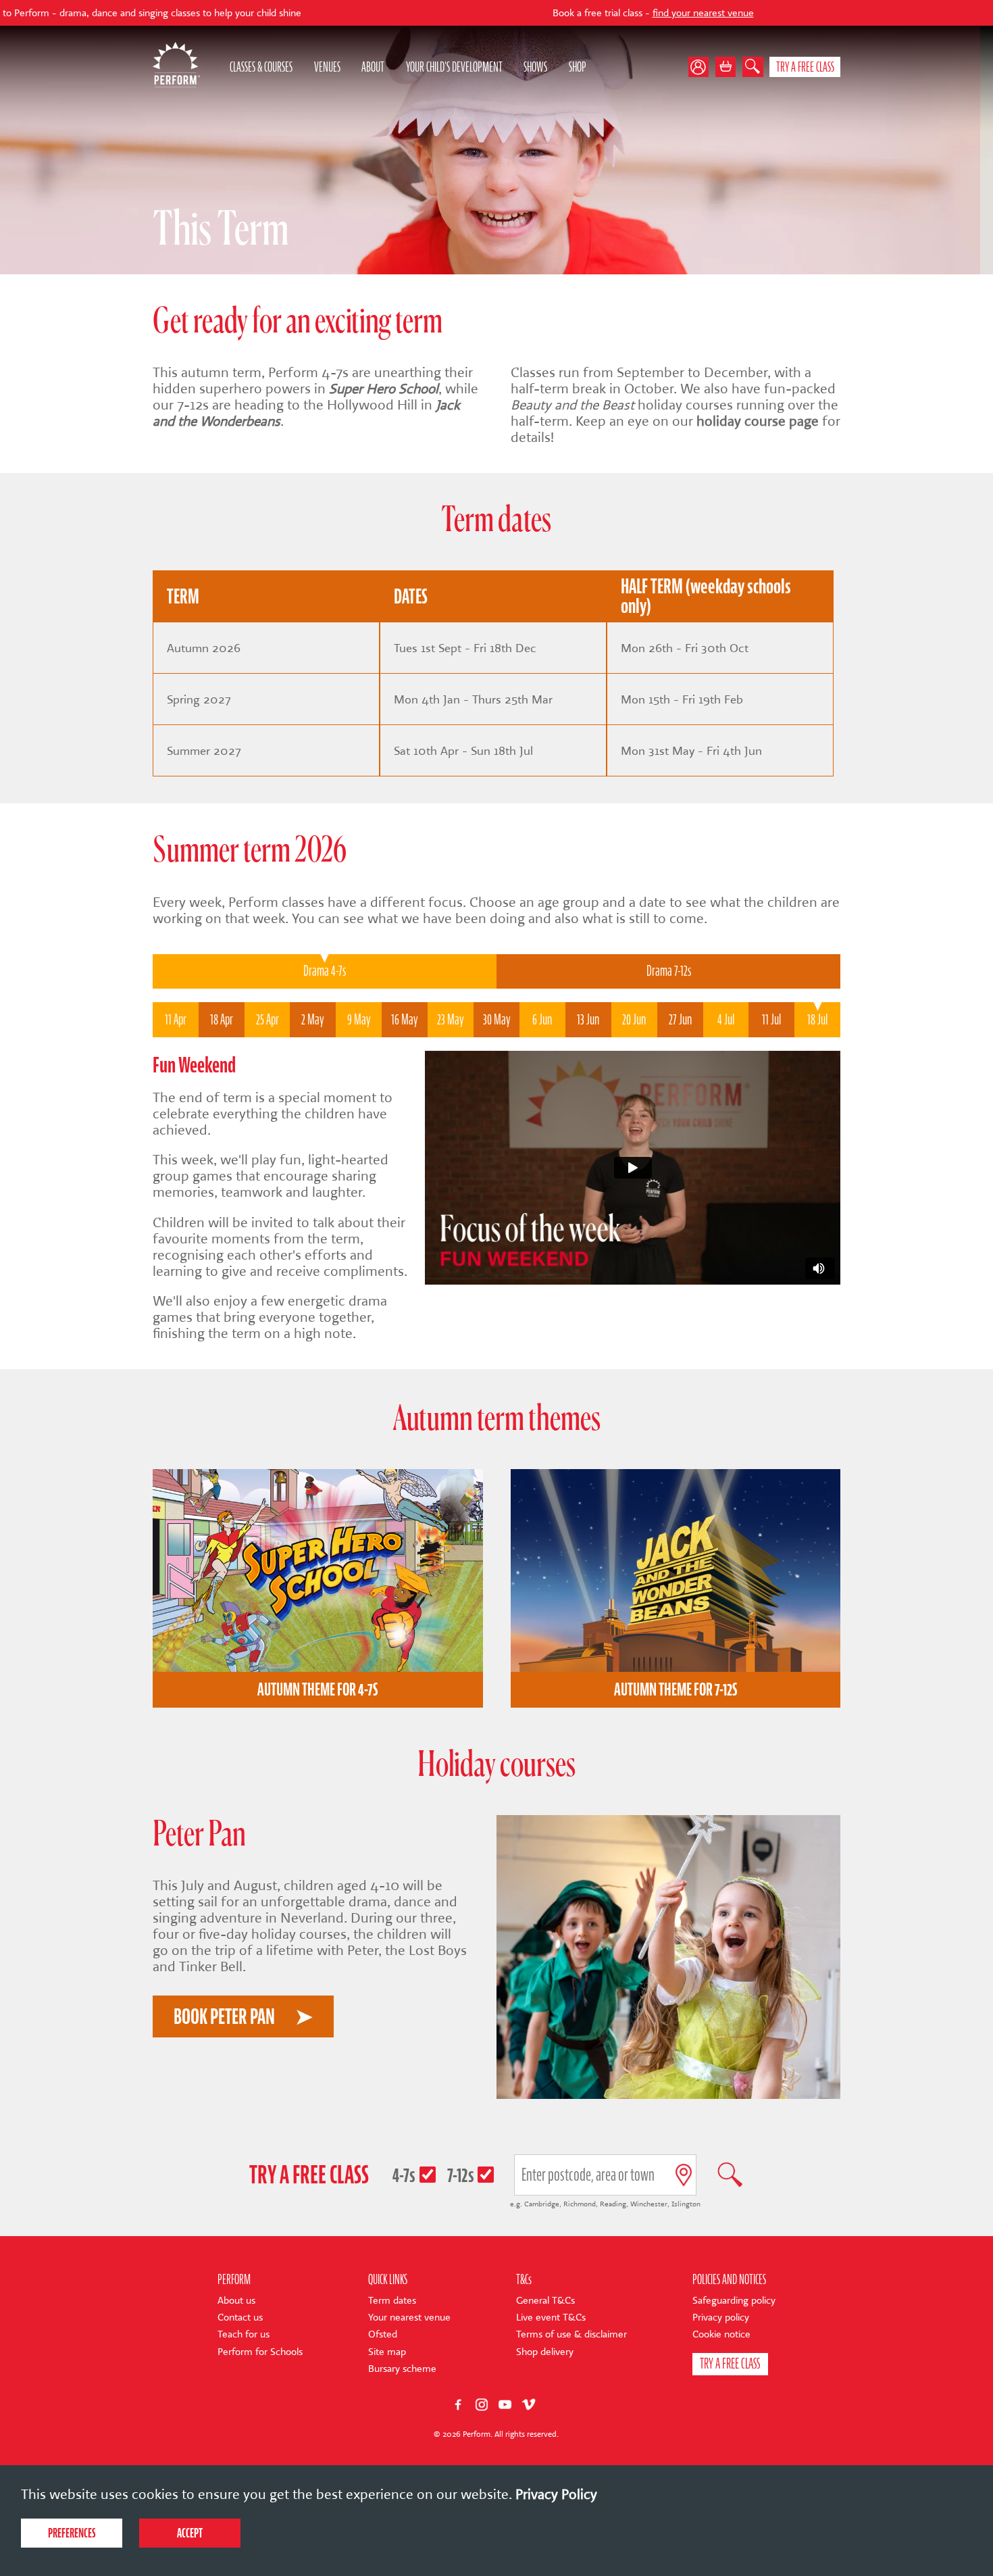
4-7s (404, 2175)
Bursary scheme (402, 2369)
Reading (613, 2204)
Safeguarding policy (734, 2301)
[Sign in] (702, 67)
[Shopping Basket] (726, 67)
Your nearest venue (409, 2318)
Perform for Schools (260, 2352)
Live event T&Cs (551, 2318)
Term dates (392, 2301)
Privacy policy (721, 2318)
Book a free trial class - (529, 13)
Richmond (580, 2204)
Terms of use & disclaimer (571, 2334)
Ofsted (383, 2334)
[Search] (753, 67)
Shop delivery (545, 2352)
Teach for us (244, 2334)
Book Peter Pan (224, 2016)
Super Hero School (384, 389)
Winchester (649, 2204)
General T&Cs (545, 2301)
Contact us (240, 2318)
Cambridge (542, 2204)
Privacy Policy (556, 2494)
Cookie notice (721, 2334)
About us (236, 2301)
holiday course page (758, 421)
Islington (686, 2204)
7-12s (461, 2175)
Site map (387, 2352)
